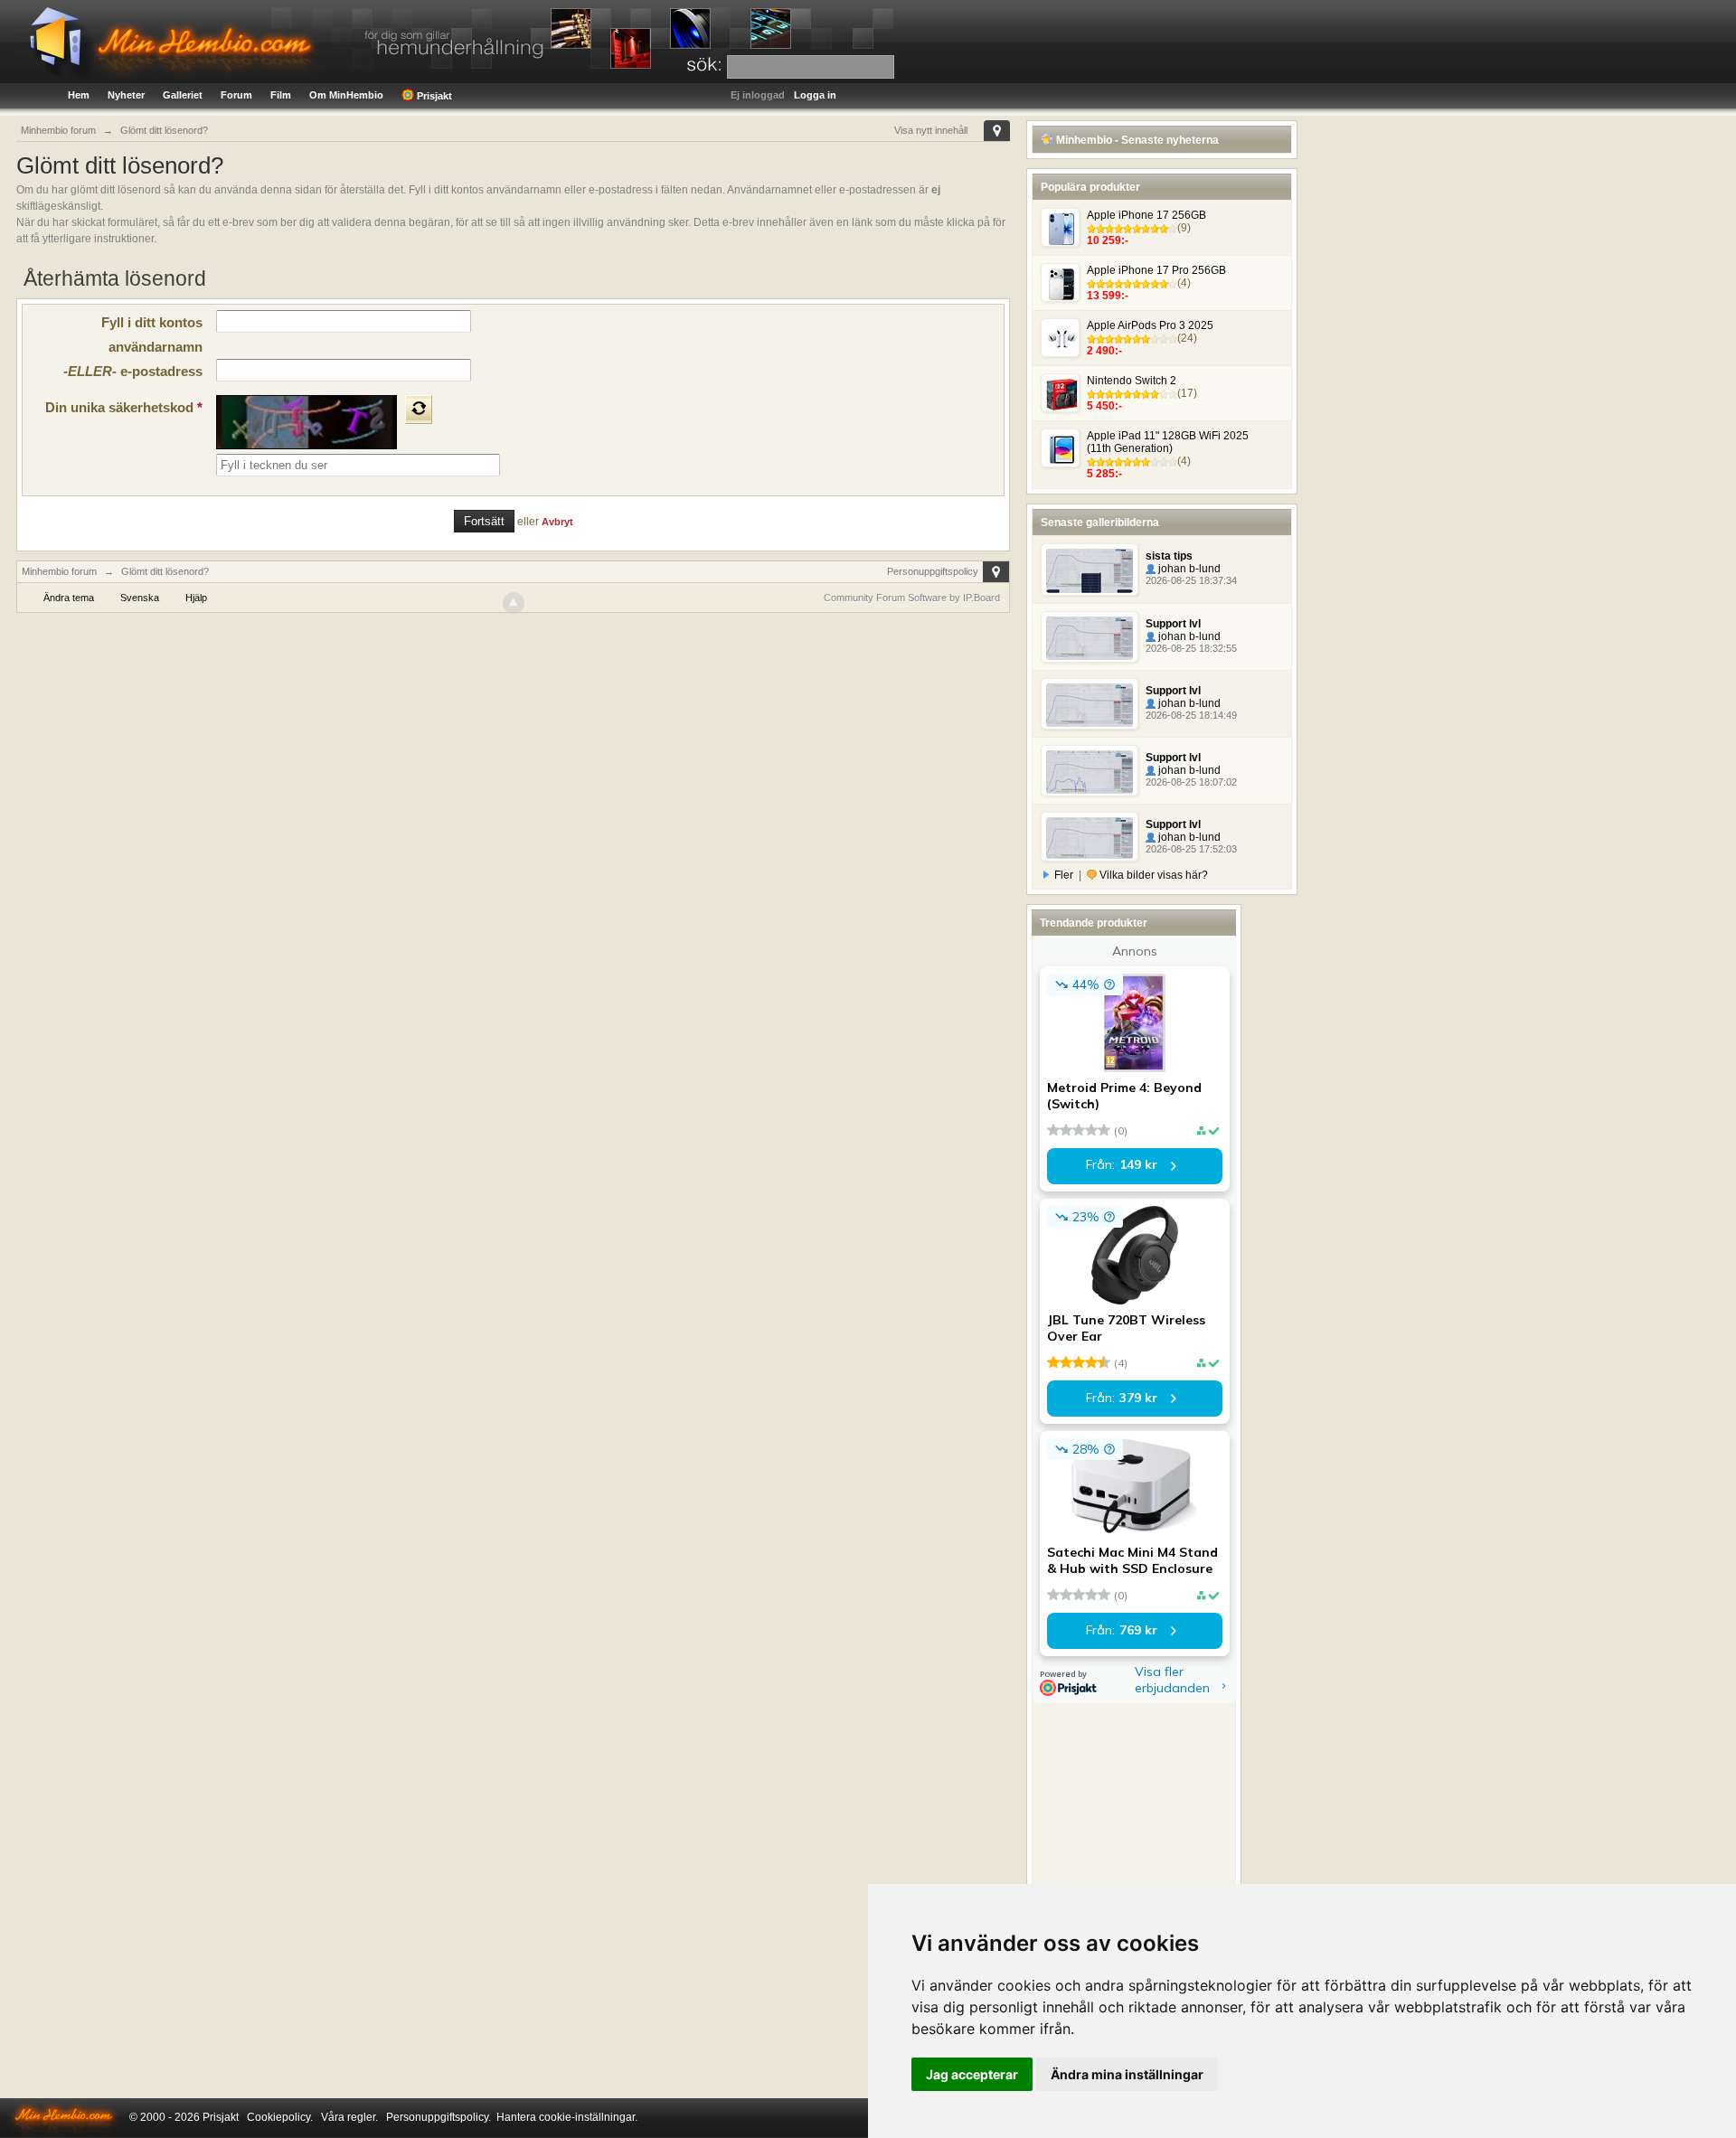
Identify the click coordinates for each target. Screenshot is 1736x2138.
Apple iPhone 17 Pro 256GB (1156, 270)
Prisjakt (433, 96)
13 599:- (1108, 296)
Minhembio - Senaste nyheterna (1136, 140)
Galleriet (183, 95)
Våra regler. (349, 2117)
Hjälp (196, 598)
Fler (1064, 875)
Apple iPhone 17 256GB (1146, 215)
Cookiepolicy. (280, 2117)
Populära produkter (1090, 187)
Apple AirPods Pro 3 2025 (1150, 325)
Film (281, 95)
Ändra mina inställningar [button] (1127, 2074)
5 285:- (1104, 474)
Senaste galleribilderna (1100, 523)
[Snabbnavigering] (997, 131)
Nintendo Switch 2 (1132, 381)
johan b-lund (1188, 569)
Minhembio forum (59, 571)
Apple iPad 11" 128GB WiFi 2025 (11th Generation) (1168, 442)
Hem (79, 95)
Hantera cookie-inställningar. (567, 2117)
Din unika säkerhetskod (124, 407)
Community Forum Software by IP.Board (912, 598)
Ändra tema (69, 598)
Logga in (815, 95)
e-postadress (133, 371)
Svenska (140, 598)
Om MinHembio (346, 95)
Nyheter (126, 95)
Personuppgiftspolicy (933, 571)
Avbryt (557, 522)
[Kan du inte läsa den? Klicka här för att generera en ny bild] (419, 410)
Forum (236, 95)
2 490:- (1104, 351)
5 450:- (1104, 406)
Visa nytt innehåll (931, 130)
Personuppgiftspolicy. (439, 2117)
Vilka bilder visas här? (1152, 875)
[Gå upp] (514, 603)
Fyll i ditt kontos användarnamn (152, 334)
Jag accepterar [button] (972, 2074)
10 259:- (1108, 240)
